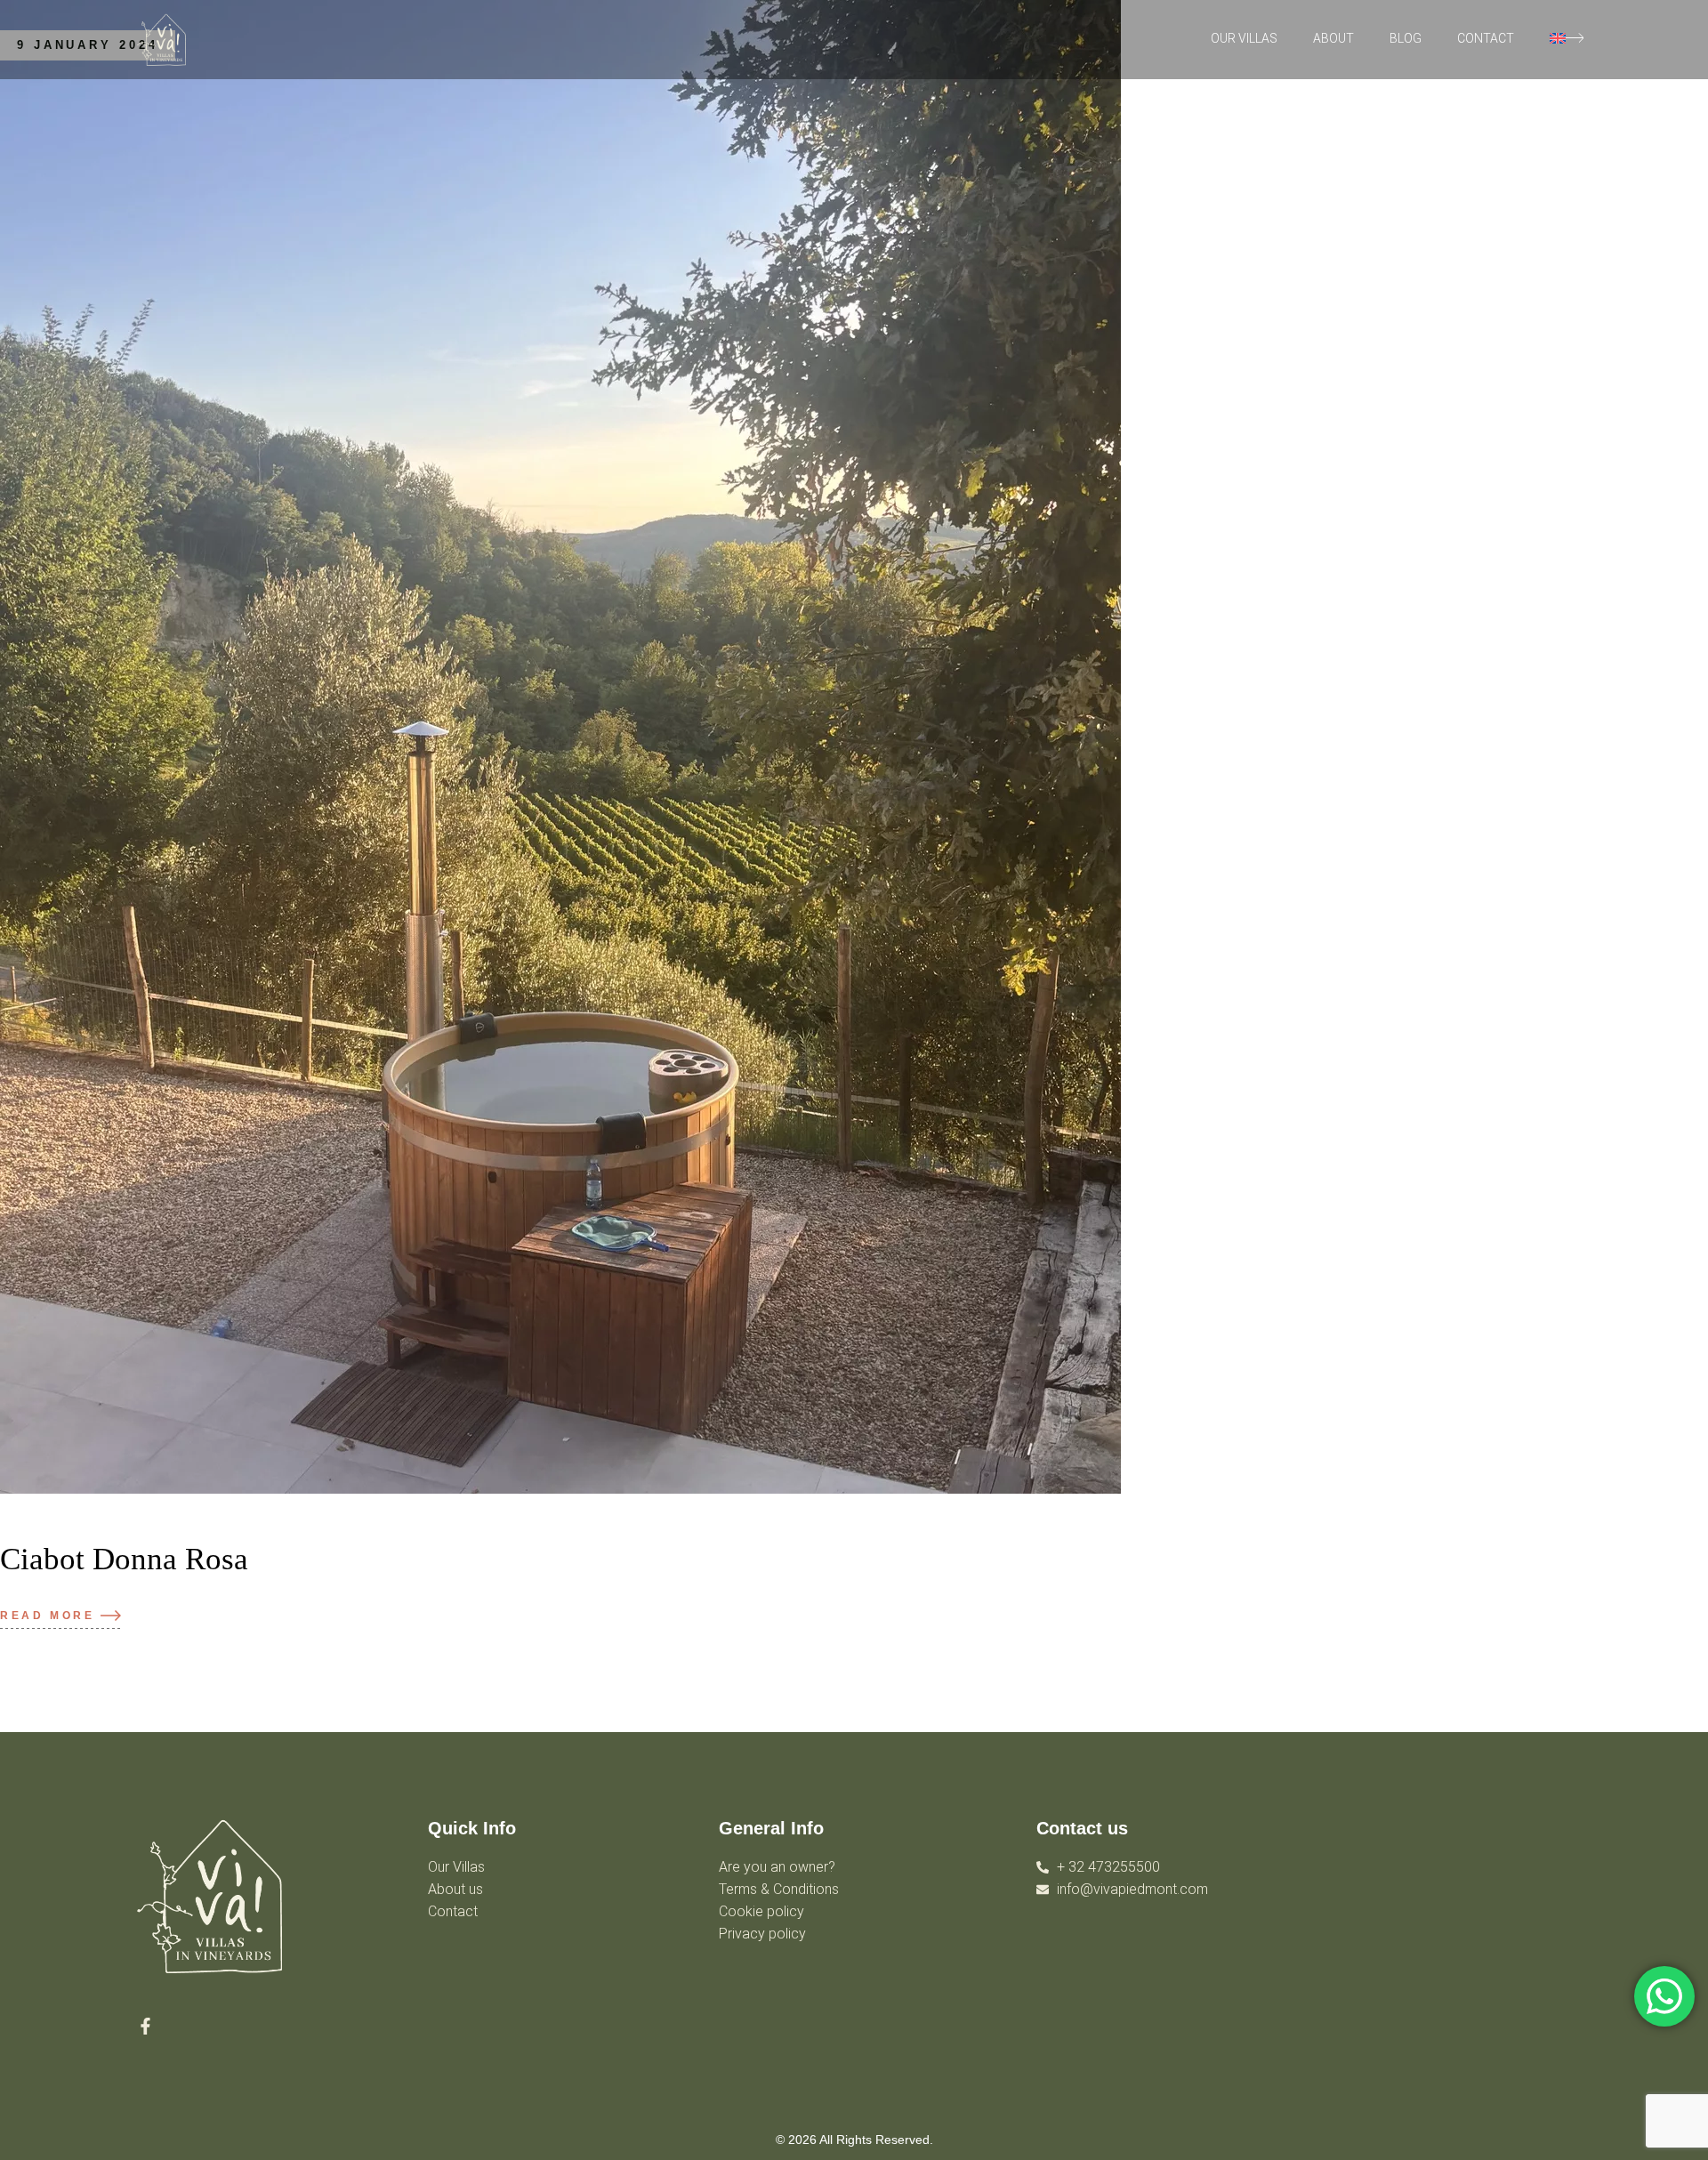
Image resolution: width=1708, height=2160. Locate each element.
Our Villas (1244, 38)
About (1333, 38)
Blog (1406, 38)
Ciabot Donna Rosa (124, 1559)
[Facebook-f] (145, 2026)
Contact (1486, 38)
